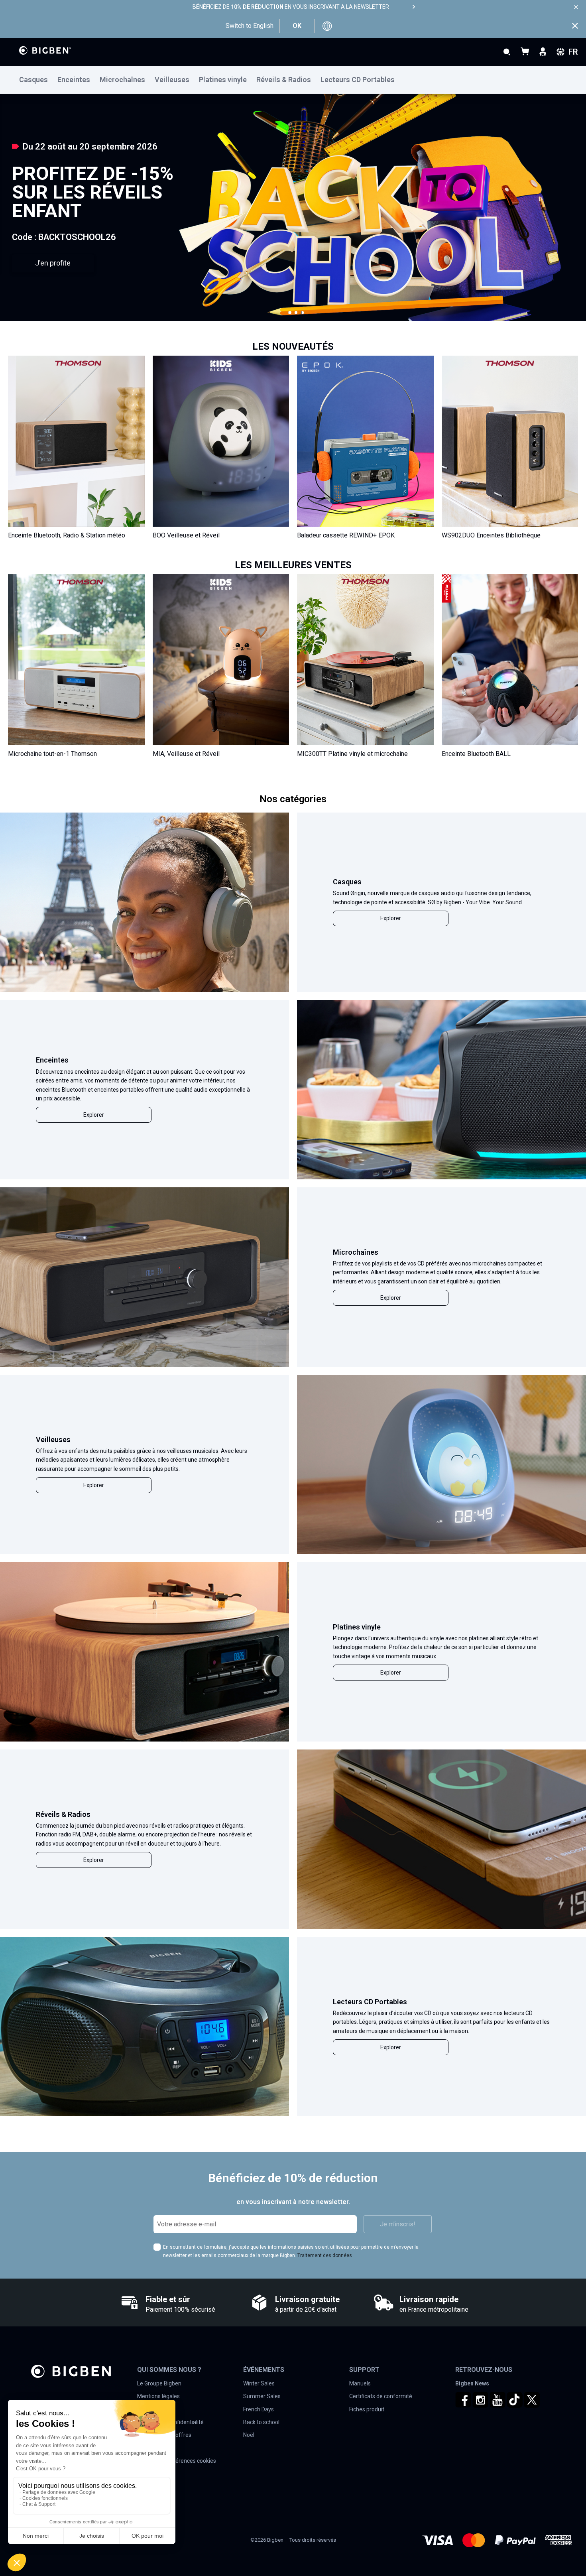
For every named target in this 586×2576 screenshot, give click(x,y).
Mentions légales (158, 2396)
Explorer (391, 918)
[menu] (293, 80)
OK (297, 26)
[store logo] (45, 50)
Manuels (360, 2383)
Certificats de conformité (381, 2396)
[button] (290, 313)
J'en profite (53, 263)
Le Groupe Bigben (159, 2383)
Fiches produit (367, 2409)
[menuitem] (38, 80)
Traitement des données (325, 2255)
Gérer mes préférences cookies (177, 2461)
